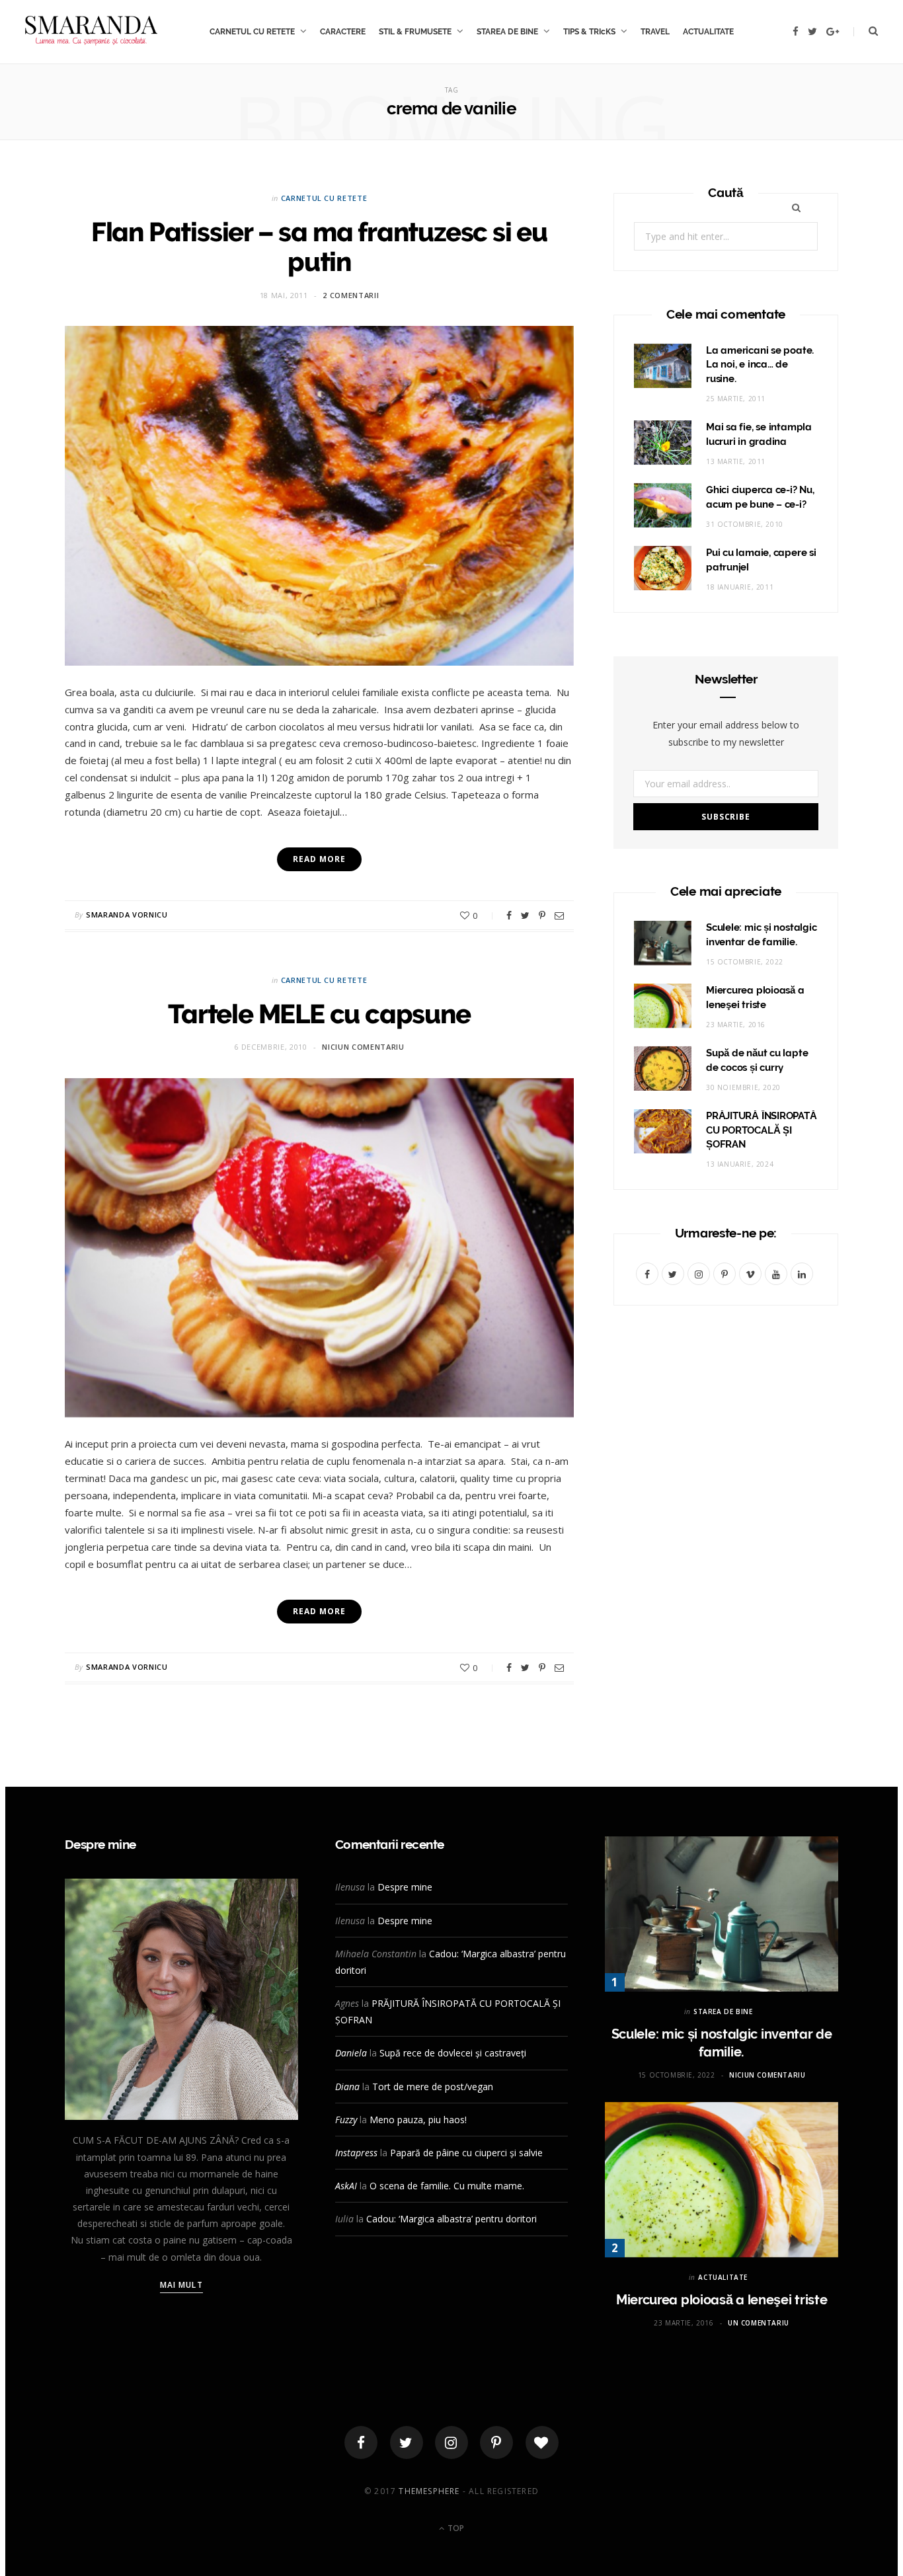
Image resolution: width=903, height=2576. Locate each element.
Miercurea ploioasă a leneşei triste (722, 2300)
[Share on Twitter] (525, 916)
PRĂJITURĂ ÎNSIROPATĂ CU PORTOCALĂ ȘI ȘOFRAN (762, 1130)
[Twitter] (407, 2442)
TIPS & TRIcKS (589, 32)
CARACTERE (343, 32)
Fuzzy (346, 2120)
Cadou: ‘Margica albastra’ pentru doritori (451, 2219)
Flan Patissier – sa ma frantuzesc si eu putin (319, 247)
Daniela (351, 2053)
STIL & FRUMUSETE (415, 32)
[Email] (559, 916)
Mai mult (181, 2285)
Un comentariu (759, 2323)
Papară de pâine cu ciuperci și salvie (466, 2153)
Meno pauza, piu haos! (418, 2120)
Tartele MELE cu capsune (319, 1014)
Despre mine (405, 1887)
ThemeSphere (429, 2491)
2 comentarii (351, 295)
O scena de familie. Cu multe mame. (447, 2186)
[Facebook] (361, 2442)
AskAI (346, 2186)
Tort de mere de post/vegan (433, 2087)
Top (455, 2528)
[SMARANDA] (91, 32)
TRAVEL (655, 32)
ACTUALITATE (708, 32)
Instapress (356, 2153)
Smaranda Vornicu (127, 915)
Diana (347, 2087)
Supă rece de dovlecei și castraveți (453, 2053)
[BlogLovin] (542, 2442)
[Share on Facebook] (509, 916)
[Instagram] (451, 2442)
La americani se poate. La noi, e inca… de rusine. (760, 365)
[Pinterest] (542, 916)
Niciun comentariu (363, 1047)
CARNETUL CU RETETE (252, 32)
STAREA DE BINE (507, 32)
